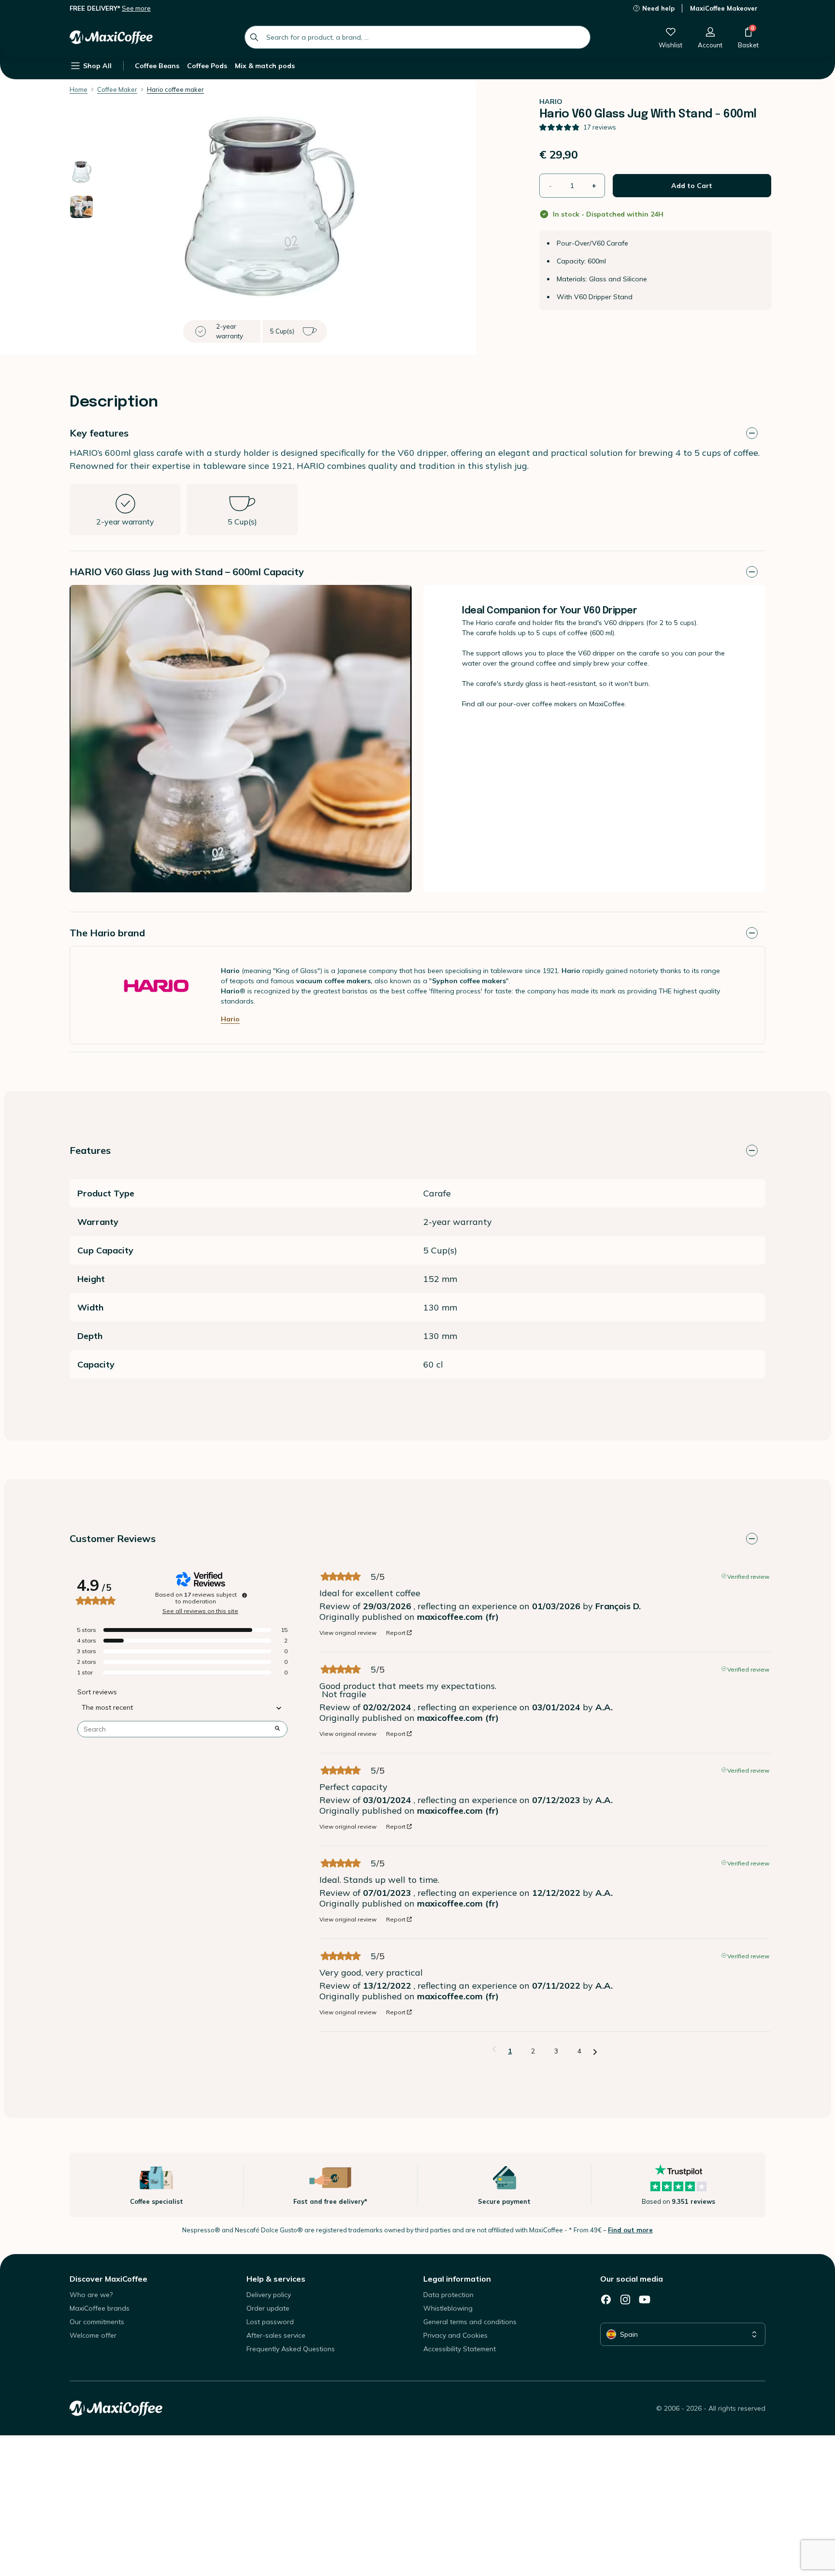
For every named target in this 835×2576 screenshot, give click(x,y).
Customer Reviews (113, 1538)
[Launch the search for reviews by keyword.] (277, 1729)
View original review (348, 1633)
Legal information (457, 2279)
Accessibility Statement (460, 2349)
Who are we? (91, 2295)
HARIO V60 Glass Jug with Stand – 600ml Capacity (187, 572)
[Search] (254, 37)
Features (90, 1150)
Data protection (448, 2295)
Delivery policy (269, 2295)
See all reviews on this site (200, 1611)
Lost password (270, 2322)
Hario (230, 1019)
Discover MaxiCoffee (108, 2279)
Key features (99, 433)
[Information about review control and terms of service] (245, 1595)
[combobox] (417, 37)
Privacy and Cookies (455, 2335)
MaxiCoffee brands (100, 2308)
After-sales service (276, 2335)
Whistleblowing (448, 2308)
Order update (268, 2308)
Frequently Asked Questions (291, 2349)
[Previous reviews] (494, 2050)
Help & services (276, 2279)
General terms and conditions (470, 2322)
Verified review (748, 1576)
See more (136, 8)
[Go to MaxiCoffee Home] (111, 37)
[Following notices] (595, 2052)
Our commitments (97, 2322)
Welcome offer (93, 2335)
